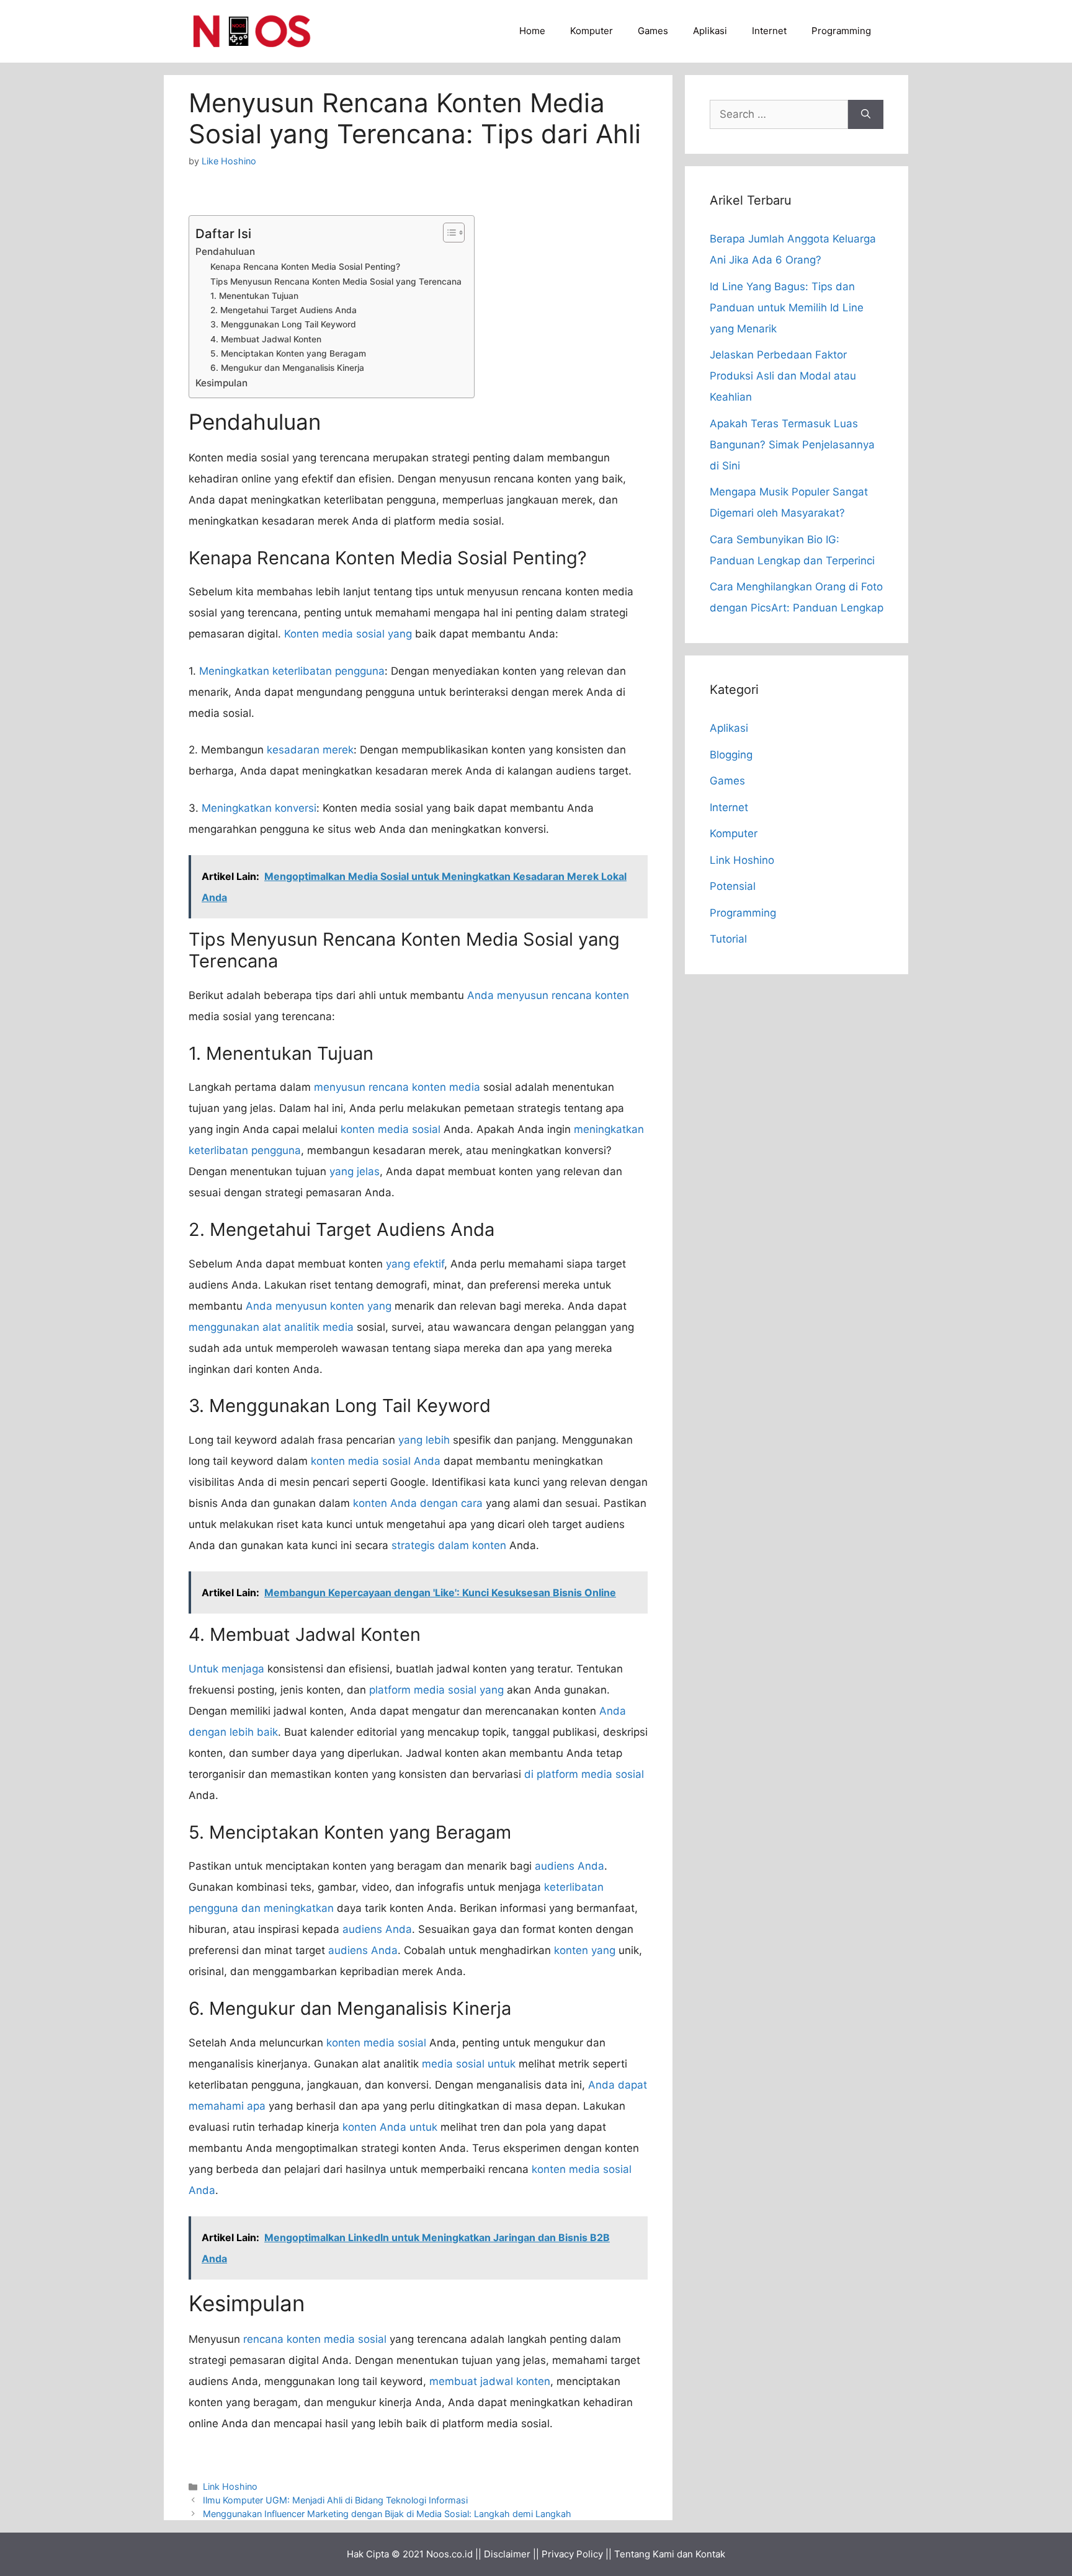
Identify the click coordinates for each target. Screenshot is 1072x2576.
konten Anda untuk (390, 2127)
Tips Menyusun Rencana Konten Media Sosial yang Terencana (336, 282)
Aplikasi (710, 31)
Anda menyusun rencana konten (548, 995)
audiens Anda (569, 1866)
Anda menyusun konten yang (319, 1306)
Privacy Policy (572, 2554)
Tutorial (728, 939)
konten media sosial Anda (376, 1461)
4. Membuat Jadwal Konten (266, 339)
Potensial (733, 886)
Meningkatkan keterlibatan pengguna (292, 671)
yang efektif (415, 1264)
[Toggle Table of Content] (448, 233)
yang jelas (355, 1171)
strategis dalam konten (449, 1545)
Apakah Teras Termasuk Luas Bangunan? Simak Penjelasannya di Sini (792, 445)
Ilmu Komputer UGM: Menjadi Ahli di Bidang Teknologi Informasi (335, 2500)
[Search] (866, 115)
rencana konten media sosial (315, 2339)
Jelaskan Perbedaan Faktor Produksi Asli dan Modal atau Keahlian (783, 376)
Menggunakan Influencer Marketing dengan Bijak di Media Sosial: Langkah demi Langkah (387, 2514)
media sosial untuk (469, 2064)
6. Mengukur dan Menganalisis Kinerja (287, 368)
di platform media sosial (584, 1774)
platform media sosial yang (436, 1690)
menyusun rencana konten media (397, 1087)
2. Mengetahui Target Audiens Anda (284, 310)
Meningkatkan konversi (259, 808)
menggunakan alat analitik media (271, 1327)
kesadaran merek (310, 750)
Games (653, 31)
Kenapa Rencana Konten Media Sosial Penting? (305, 267)
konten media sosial (391, 1129)
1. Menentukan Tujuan (254, 296)
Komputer (592, 31)
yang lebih (424, 1440)
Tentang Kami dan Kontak (670, 2554)
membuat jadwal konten (490, 2381)
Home (532, 31)
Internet (769, 31)
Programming (841, 31)
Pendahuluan (225, 251)
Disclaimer (507, 2554)
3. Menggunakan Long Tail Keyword (283, 324)
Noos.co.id (449, 2554)
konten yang (585, 1950)
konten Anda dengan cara (418, 1503)
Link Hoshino (230, 2486)
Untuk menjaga (226, 1669)
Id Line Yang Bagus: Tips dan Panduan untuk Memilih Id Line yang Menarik (787, 308)
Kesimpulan (221, 383)
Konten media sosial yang (348, 634)
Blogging (731, 755)
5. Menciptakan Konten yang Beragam (288, 353)
